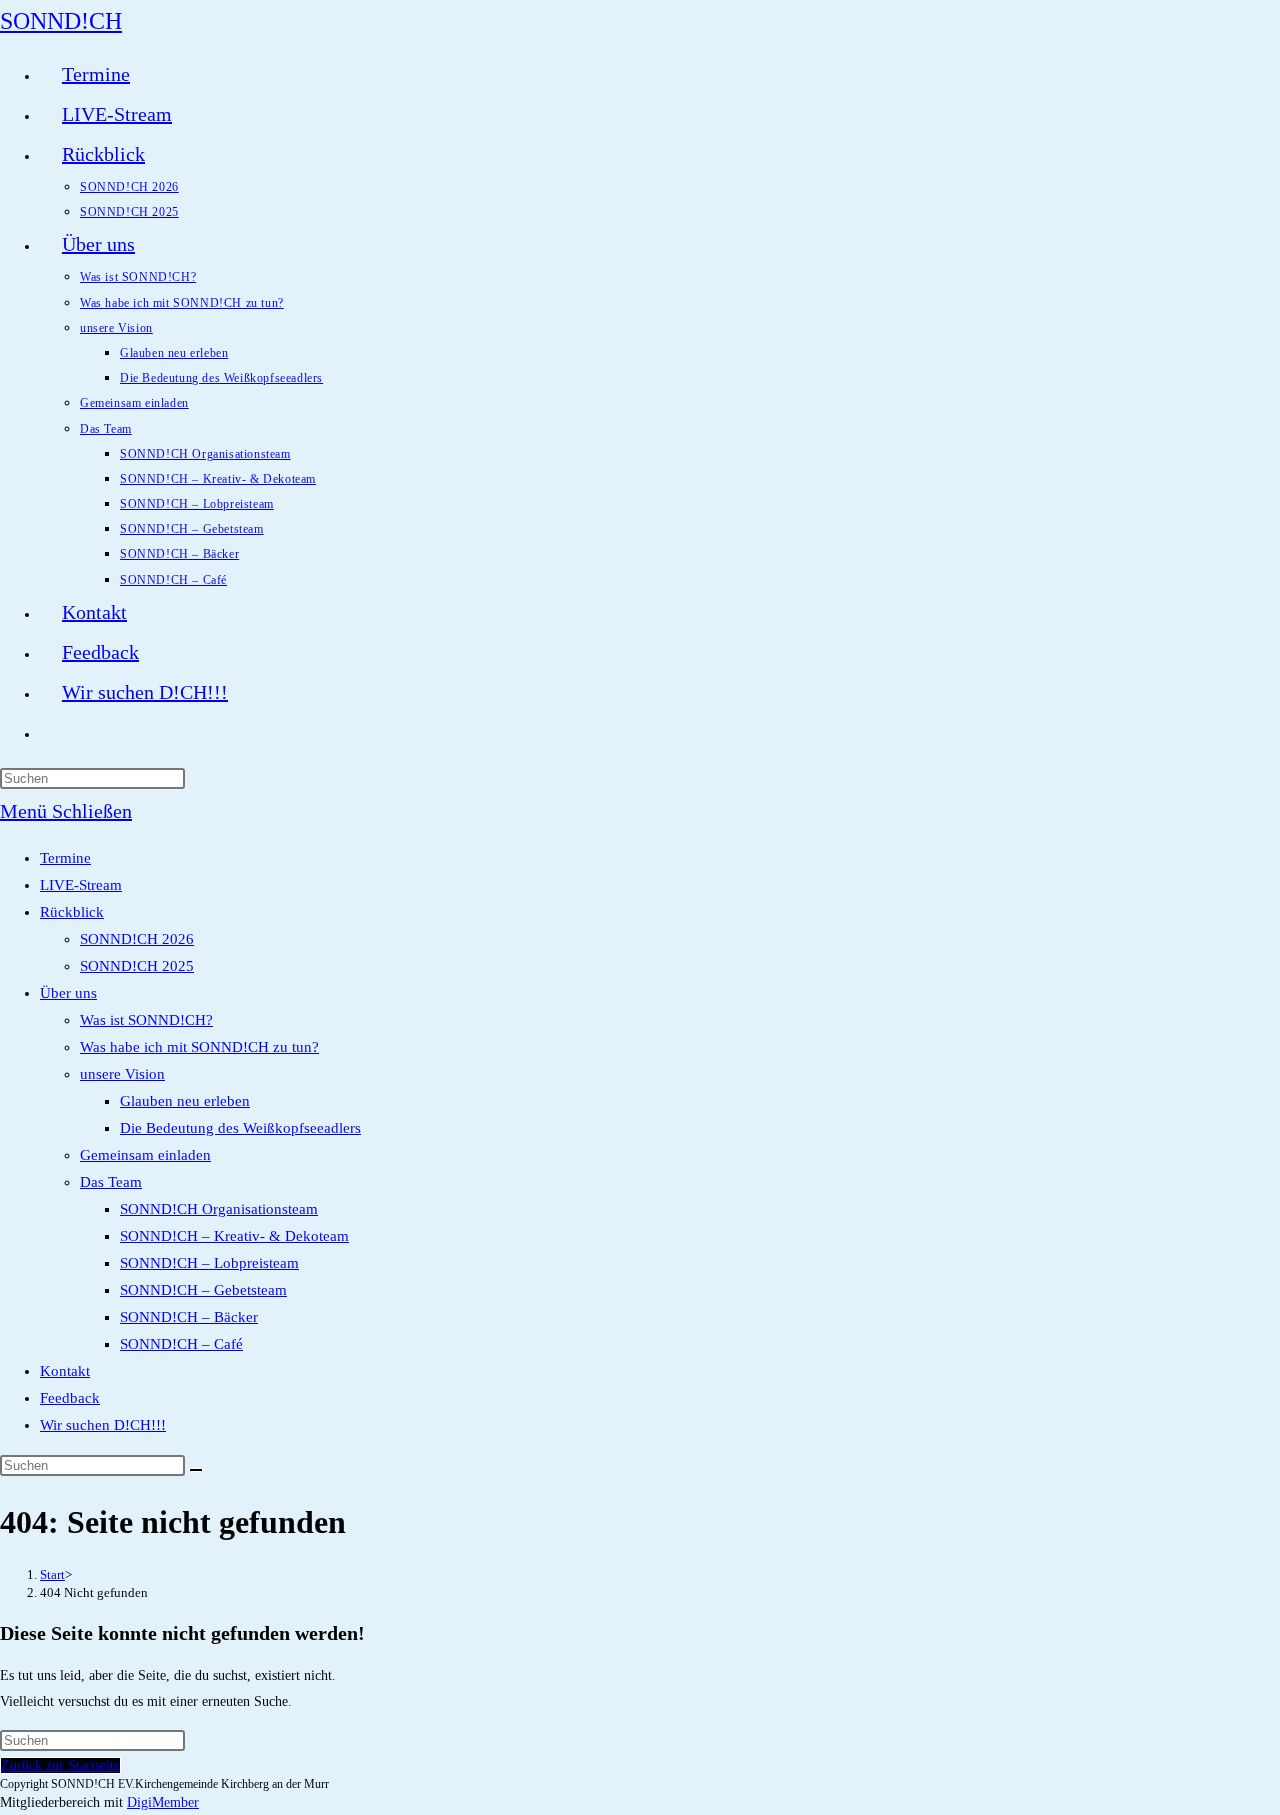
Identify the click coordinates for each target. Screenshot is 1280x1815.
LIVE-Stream (81, 885)
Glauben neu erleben (185, 1101)
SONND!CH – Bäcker (189, 1317)
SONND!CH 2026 (137, 939)
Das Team (111, 1182)
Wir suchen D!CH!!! (103, 1425)
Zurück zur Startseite (60, 1765)
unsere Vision (122, 1074)
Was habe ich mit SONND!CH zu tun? (199, 1047)
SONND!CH (61, 21)
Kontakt (65, 1371)
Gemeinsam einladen (145, 1155)
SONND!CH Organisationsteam (219, 1209)
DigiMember (163, 1802)
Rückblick (72, 912)
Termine (65, 858)
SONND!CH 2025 (137, 966)
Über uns (68, 993)
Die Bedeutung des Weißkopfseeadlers (240, 1128)
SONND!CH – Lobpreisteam (209, 1263)
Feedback (70, 1398)
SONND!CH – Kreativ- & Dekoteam (234, 1236)
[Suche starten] (196, 1470)
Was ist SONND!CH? (146, 1020)
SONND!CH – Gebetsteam (203, 1290)
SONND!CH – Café (181, 1344)
